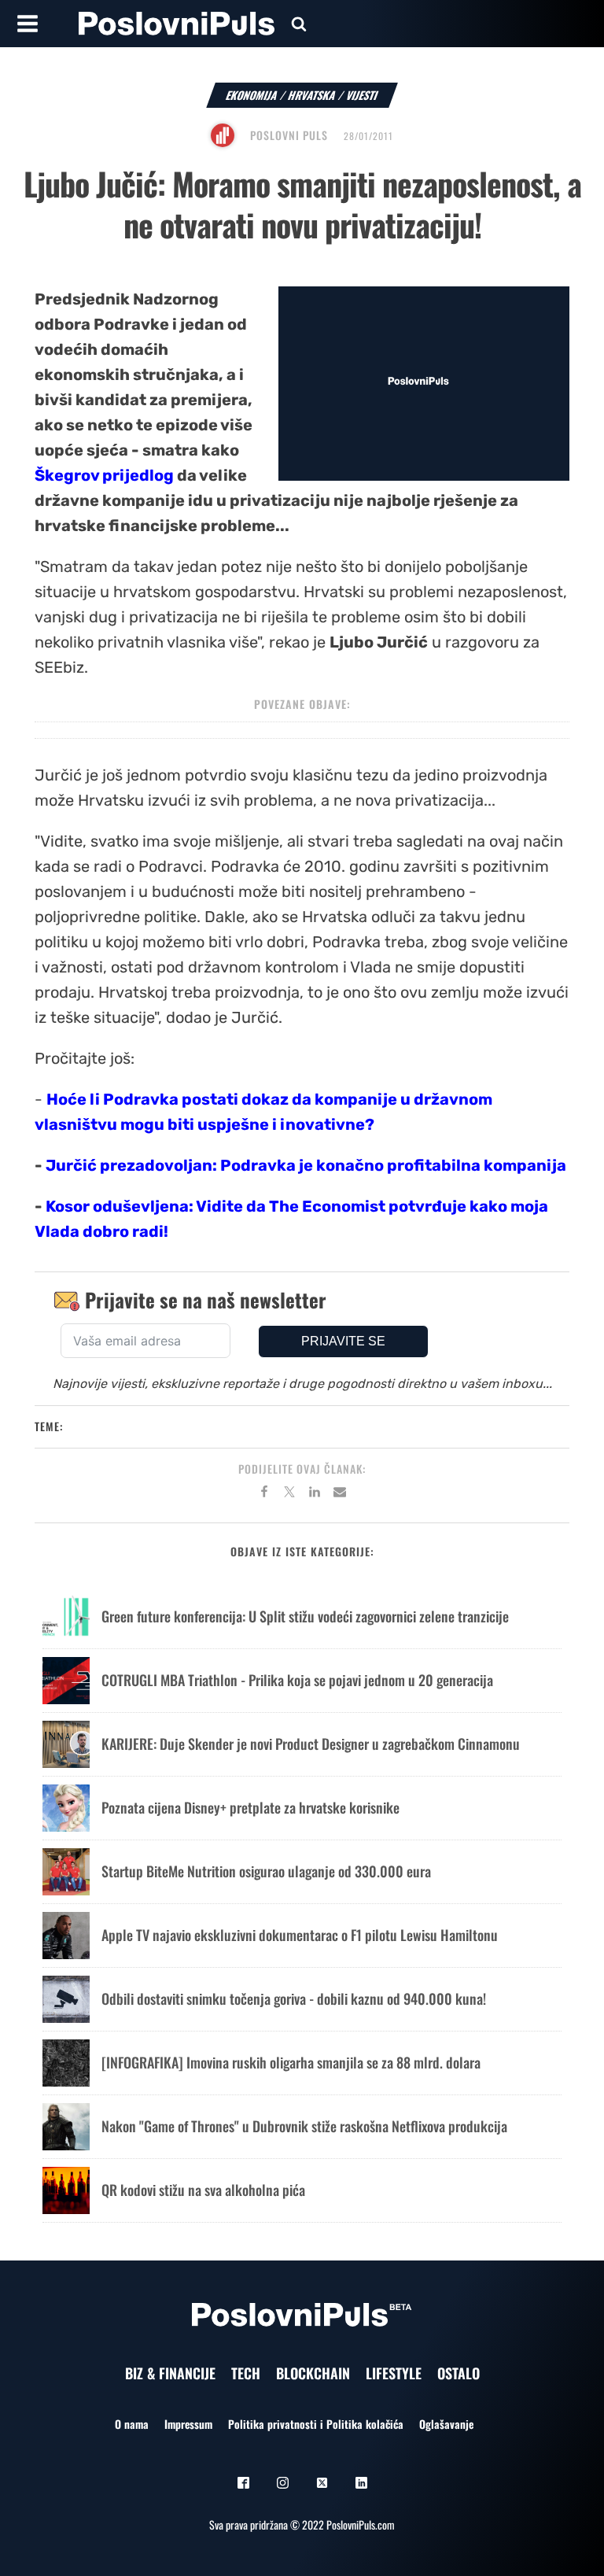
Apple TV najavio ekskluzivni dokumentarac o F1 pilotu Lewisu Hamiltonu (300, 1935)
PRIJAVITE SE (343, 1341)
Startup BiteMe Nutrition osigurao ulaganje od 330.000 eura (266, 1871)
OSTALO (459, 2373)
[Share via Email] (340, 1494)
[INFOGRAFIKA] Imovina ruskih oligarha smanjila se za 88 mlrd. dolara (291, 2062)
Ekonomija (252, 95)
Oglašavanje (446, 2424)
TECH (246, 2373)
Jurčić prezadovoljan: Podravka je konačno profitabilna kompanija (306, 1165)
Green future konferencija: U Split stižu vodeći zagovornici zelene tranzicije (305, 1616)
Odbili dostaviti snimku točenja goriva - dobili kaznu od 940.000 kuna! (294, 1998)
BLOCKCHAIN (313, 2373)
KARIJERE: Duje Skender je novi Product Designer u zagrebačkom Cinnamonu (311, 1744)
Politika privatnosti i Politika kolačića (316, 2424)
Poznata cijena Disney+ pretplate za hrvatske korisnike (250, 1807)
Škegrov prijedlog (104, 475)
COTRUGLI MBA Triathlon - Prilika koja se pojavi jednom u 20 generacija (297, 1680)
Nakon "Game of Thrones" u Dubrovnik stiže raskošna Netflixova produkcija (304, 2126)
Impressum (188, 2424)
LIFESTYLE (394, 2373)
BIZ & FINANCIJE (170, 2373)
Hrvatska (312, 95)
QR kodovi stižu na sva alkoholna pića (203, 2190)
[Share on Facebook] (264, 1494)
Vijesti (362, 95)
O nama (132, 2424)
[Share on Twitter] (289, 1494)
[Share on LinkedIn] (315, 1494)
